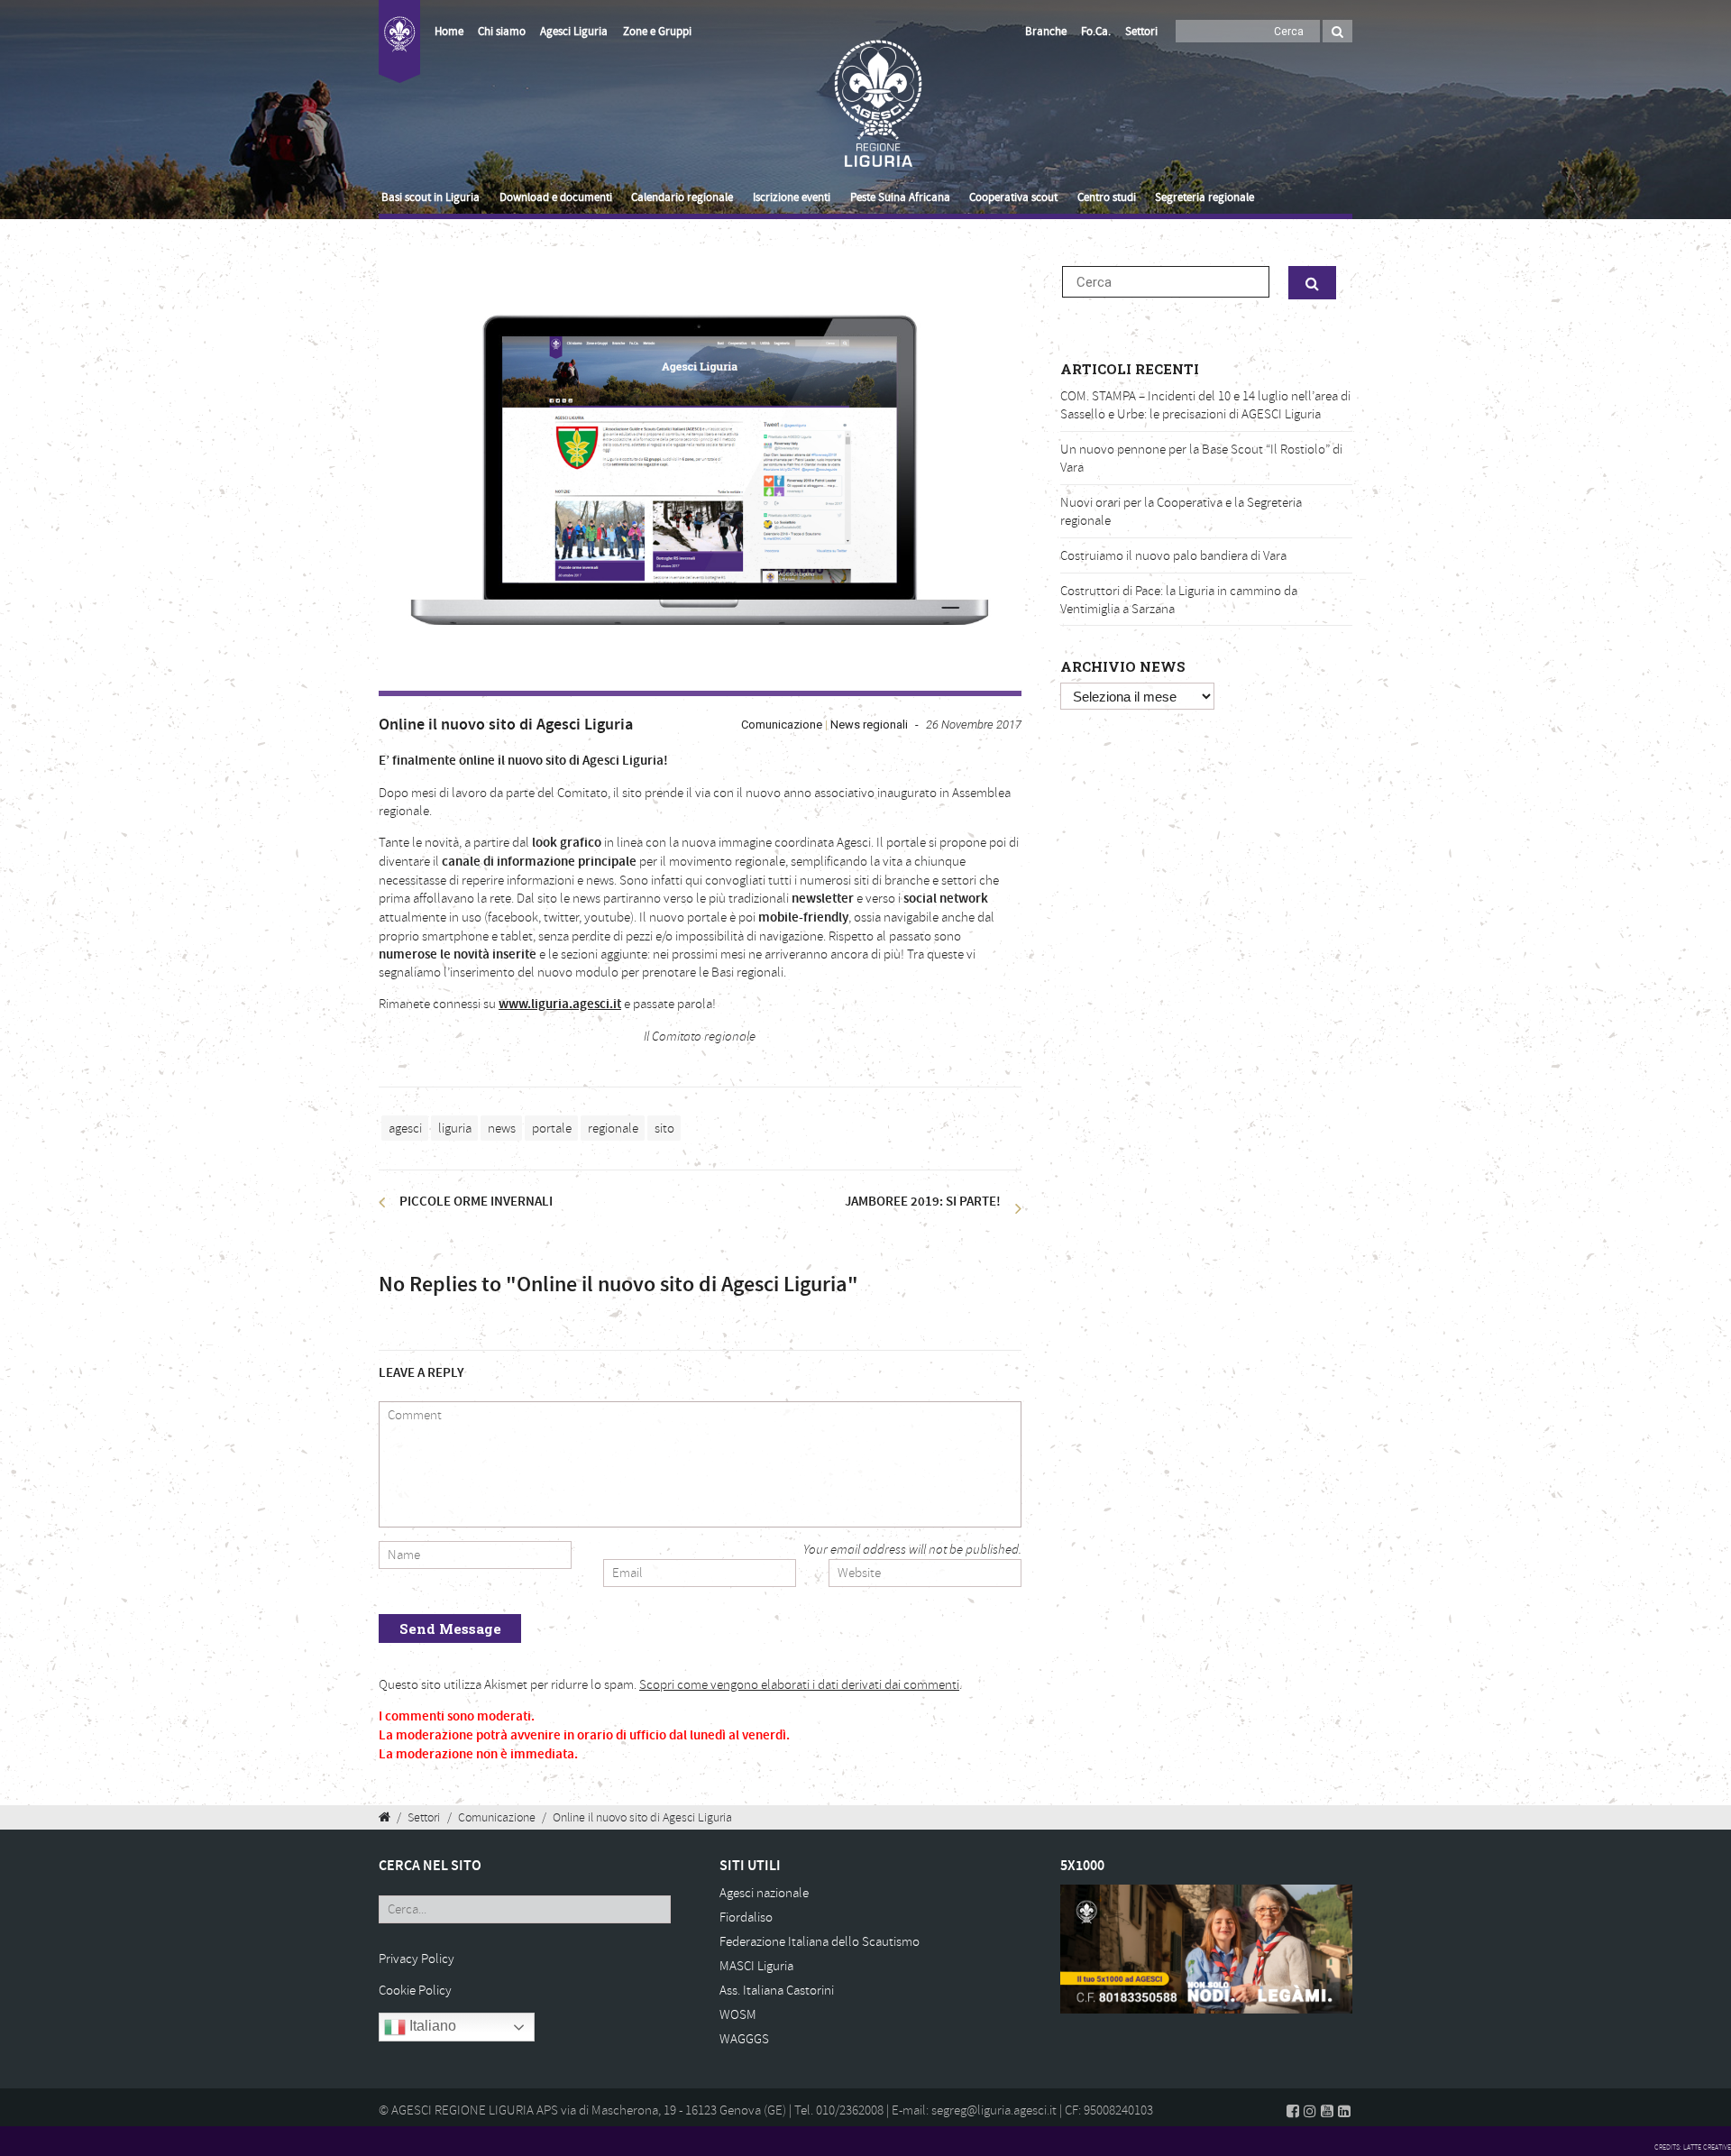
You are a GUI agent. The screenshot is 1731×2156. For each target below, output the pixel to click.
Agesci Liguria (574, 32)
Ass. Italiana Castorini (777, 1991)
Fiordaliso (746, 1917)
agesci (405, 1128)
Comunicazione (782, 725)
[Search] (1337, 31)
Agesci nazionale (764, 1893)
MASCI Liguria (756, 1966)
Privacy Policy (417, 1959)
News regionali (869, 725)
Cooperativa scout (1013, 197)
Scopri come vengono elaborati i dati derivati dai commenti (799, 1685)
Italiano (431, 2026)
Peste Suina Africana (900, 197)
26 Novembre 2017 (974, 725)
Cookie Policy (415, 1991)
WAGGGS (744, 2039)
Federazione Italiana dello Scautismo (820, 1942)
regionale (613, 1128)
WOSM (738, 2015)
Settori (1141, 32)
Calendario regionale (682, 197)
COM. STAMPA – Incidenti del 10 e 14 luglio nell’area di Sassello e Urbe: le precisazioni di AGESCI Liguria (1205, 405)
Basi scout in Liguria (430, 197)
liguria (455, 1128)
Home (449, 32)
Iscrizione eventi (792, 197)
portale (552, 1128)
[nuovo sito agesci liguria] (700, 469)
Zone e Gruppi (657, 32)
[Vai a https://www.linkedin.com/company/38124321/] (1344, 2111)
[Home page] (399, 52)
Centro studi (1107, 197)
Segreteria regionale (1204, 197)
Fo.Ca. (1096, 32)
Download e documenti (556, 197)
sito (664, 1128)
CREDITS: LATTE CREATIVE (1693, 2147)
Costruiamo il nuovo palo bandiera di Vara (1173, 556)
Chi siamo (502, 32)
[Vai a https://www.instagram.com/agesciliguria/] (1310, 2111)
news (502, 1128)
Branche (1046, 32)
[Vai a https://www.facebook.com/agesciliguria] (1293, 2111)
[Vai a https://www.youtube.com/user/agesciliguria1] (1327, 2111)
